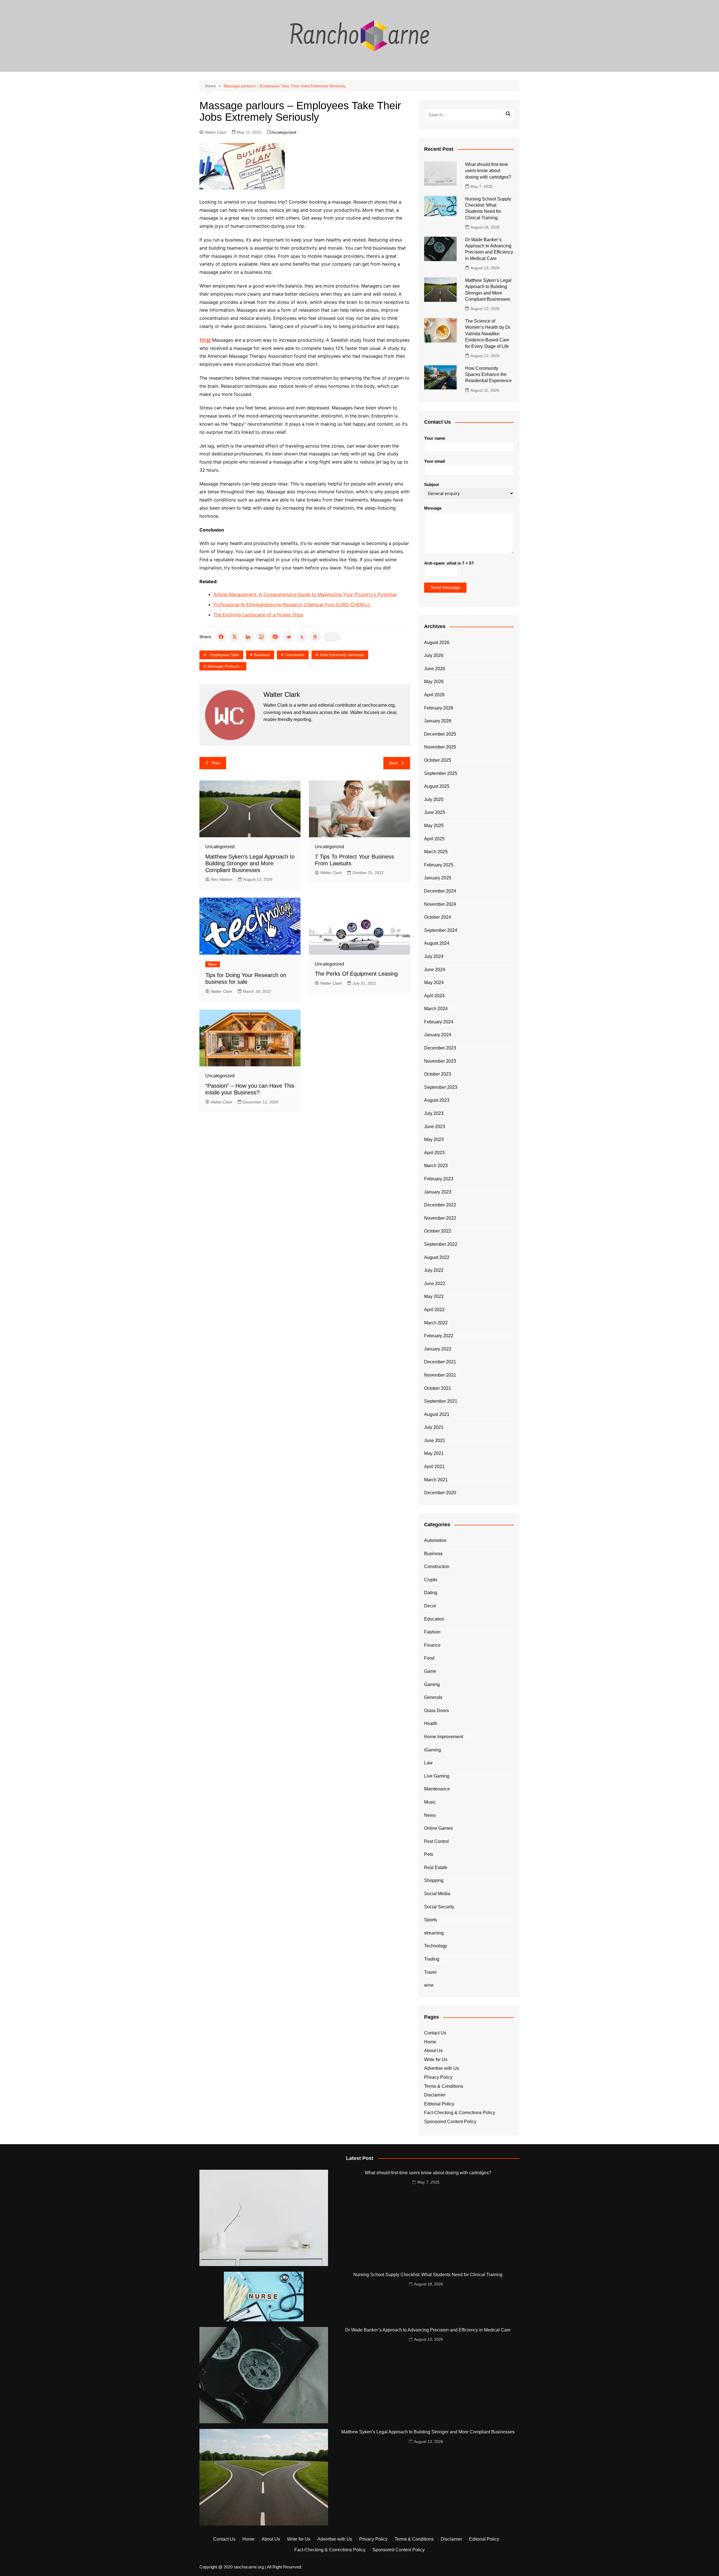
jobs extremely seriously (342, 655)
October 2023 (438, 1074)
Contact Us (435, 2033)
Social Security (439, 1907)
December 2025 (440, 734)
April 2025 (434, 839)
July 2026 (434, 655)
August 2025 (437, 786)
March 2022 (436, 1323)
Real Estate (436, 1867)
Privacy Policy (438, 2077)
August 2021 (437, 1414)
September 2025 (441, 773)
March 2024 (436, 1009)
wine (429, 1985)
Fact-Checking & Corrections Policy (460, 2113)
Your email (434, 461)
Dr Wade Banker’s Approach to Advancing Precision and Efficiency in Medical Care (428, 2330)
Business (262, 655)
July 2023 (434, 1113)
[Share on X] (235, 637)
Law (428, 1763)
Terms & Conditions (444, 2086)
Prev (216, 763)
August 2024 (437, 943)
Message (433, 508)
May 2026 (434, 682)
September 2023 (441, 1087)
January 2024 (438, 1035)
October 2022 (438, 1231)
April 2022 (434, 1310)
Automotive (435, 1540)
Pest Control (436, 1841)
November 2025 (440, 747)
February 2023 (439, 1179)
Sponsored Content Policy (450, 2122)
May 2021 (434, 1453)
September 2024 (441, 930)
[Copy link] (332, 637)
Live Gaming (437, 1776)
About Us (433, 2051)
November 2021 (440, 1375)
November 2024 (440, 904)
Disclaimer (435, 2095)
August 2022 (437, 1257)
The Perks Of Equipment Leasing (356, 974)
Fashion (432, 1632)
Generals (433, 1697)
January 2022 (438, 1349)
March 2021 (436, 1480)
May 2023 (434, 1139)
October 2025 (438, 760)
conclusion (295, 655)
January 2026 (438, 721)
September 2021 (441, 1401)
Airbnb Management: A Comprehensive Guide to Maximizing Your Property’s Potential (305, 594)
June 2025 (435, 812)
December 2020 (440, 1493)
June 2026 (435, 669)
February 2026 (439, 708)
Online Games (438, 1828)
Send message (445, 587)
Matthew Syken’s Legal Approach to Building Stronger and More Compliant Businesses (250, 863)
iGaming (433, 1750)
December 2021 (440, 1362)
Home (430, 2042)
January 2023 (438, 1192)
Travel (430, 1972)
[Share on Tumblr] (302, 637)
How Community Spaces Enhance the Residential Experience (488, 375)
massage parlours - (225, 666)
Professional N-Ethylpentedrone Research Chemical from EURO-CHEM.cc (292, 604)
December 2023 (440, 1048)
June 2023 (435, 1127)
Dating (431, 1593)
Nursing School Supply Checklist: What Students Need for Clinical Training (428, 2275)
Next (393, 763)
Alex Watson (222, 879)
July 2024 (434, 956)
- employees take (223, 655)
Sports (431, 1920)
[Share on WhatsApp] (261, 637)
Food (429, 1658)
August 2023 (437, 1100)
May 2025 (434, 826)
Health (431, 1723)
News (213, 964)
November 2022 (440, 1218)
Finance (432, 1645)
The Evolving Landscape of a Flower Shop (258, 615)
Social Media (437, 1894)
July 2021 (434, 1427)
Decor (430, 1606)
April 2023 (434, 1153)
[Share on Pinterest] (275, 637)
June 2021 (435, 1440)
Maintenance (437, 1789)
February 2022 (439, 1336)
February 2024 (439, 1022)
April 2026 (434, 695)
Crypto (431, 1580)
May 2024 (434, 983)
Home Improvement (444, 1737)
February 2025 (439, 865)
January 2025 (438, 878)
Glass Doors (436, 1711)
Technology (436, 1946)
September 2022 (441, 1244)
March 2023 (436, 1166)
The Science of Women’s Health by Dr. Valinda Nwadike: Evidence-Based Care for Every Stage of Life (488, 334)
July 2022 (434, 1270)
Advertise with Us (442, 2068)
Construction (437, 1567)
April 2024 (434, 996)
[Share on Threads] (315, 637)
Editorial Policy (439, 2104)
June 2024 (435, 970)
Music (430, 1802)
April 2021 (434, 1467)
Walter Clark (216, 132)
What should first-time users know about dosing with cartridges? (488, 171)
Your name (435, 438)
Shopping (434, 1880)
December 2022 (440, 1205)
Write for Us (436, 2060)
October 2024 (438, 917)
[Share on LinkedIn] (248, 637)
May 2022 (434, 1296)
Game (430, 1671)
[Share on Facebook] (221, 637)
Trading (432, 1959)
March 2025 (436, 852)
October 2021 (438, 1388)
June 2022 (435, 1284)
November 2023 (440, 1061)
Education (434, 1619)
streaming (434, 1933)
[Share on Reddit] (288, 637)
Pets (429, 1854)
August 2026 (437, 643)
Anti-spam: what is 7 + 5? (449, 563)
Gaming (432, 1684)
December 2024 (440, 891)
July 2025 (434, 799)
